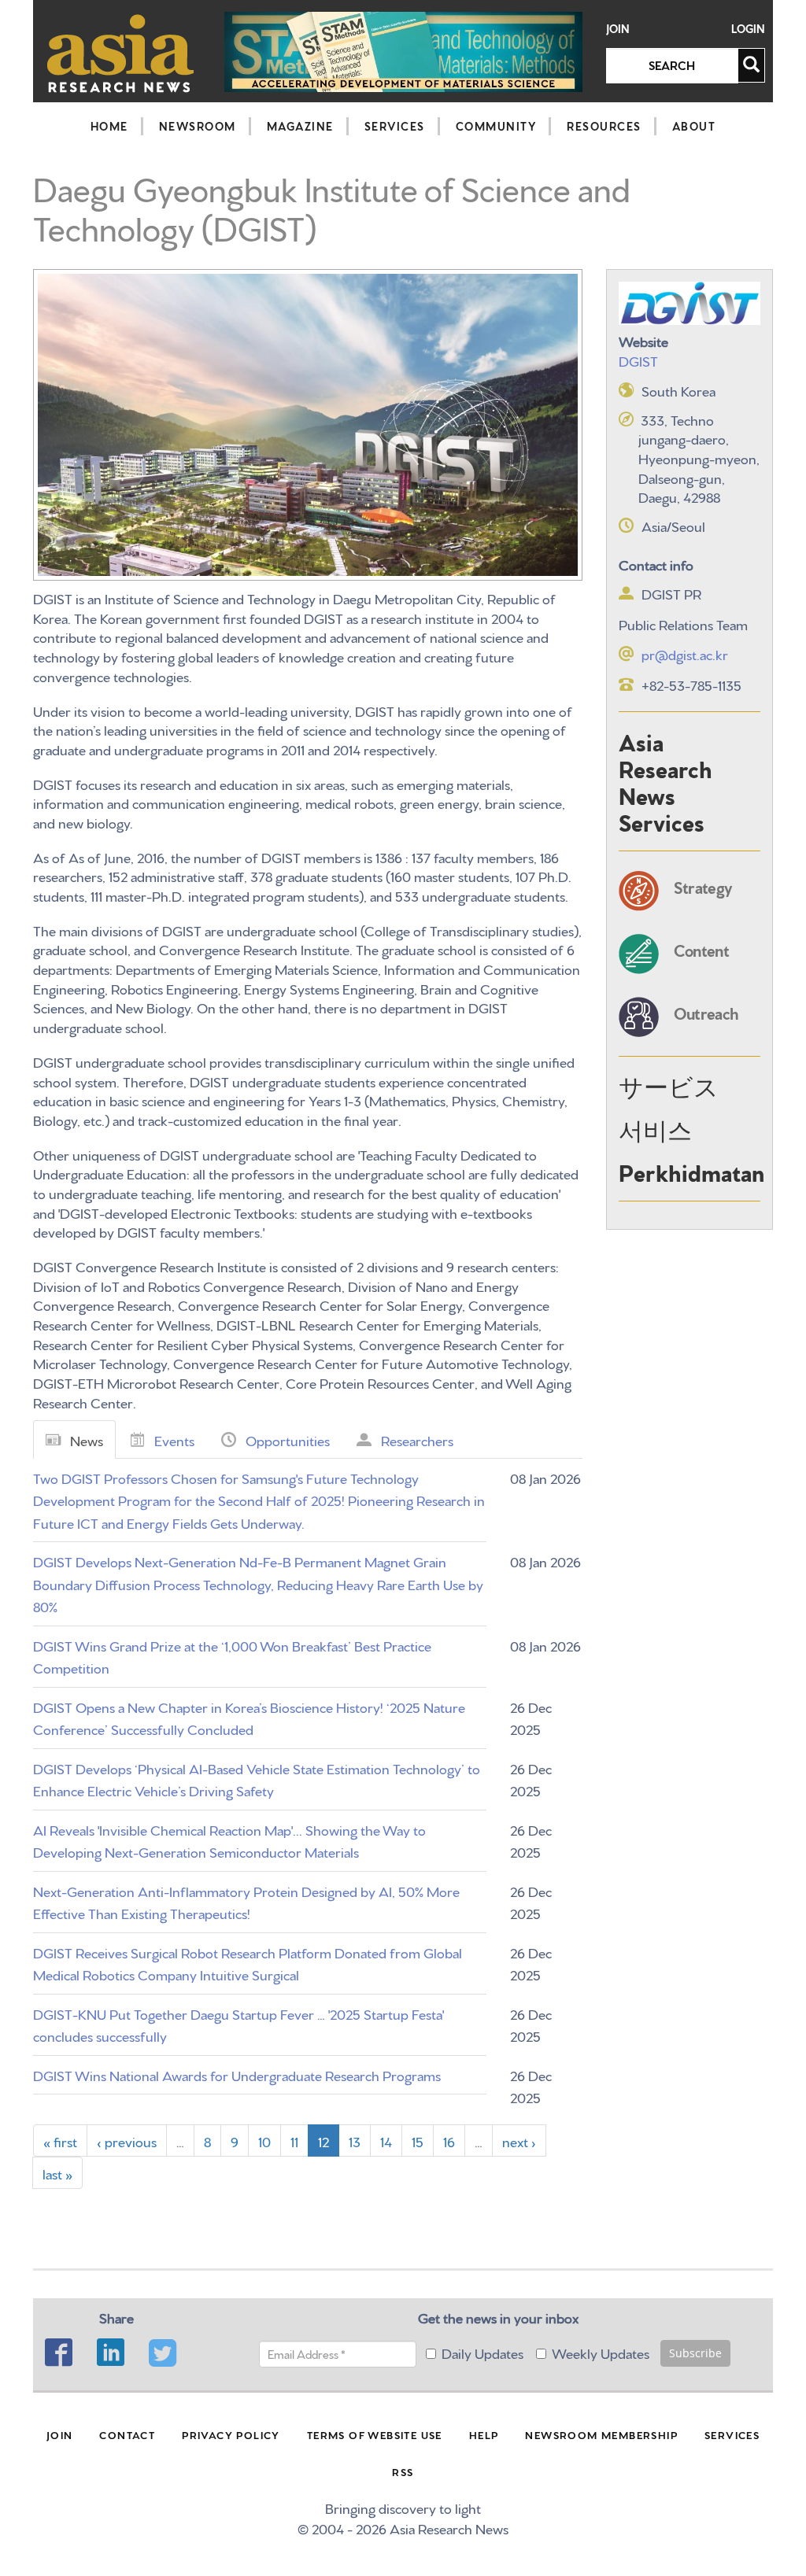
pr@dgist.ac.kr (685, 653)
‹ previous (127, 2141)
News (87, 1439)
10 (264, 2141)
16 (449, 2141)
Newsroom (198, 126)
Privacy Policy (231, 2434)
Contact (127, 2434)
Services (395, 126)
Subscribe (695, 2353)
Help (484, 2434)
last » (57, 2173)
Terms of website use (375, 2434)
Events (174, 1439)
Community (496, 126)
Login (748, 29)
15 (418, 2141)
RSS (403, 2471)
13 (355, 2141)
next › (519, 2141)
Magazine (300, 126)
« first (60, 2141)
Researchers (417, 1439)
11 (294, 2141)
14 (386, 2141)
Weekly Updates (601, 2352)
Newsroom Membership (601, 2434)
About (694, 126)
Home (109, 126)
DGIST (638, 360)
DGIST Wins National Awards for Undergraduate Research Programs (237, 2074)
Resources (604, 126)
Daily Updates (482, 2352)
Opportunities (288, 1439)
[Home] (121, 53)
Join (618, 29)
